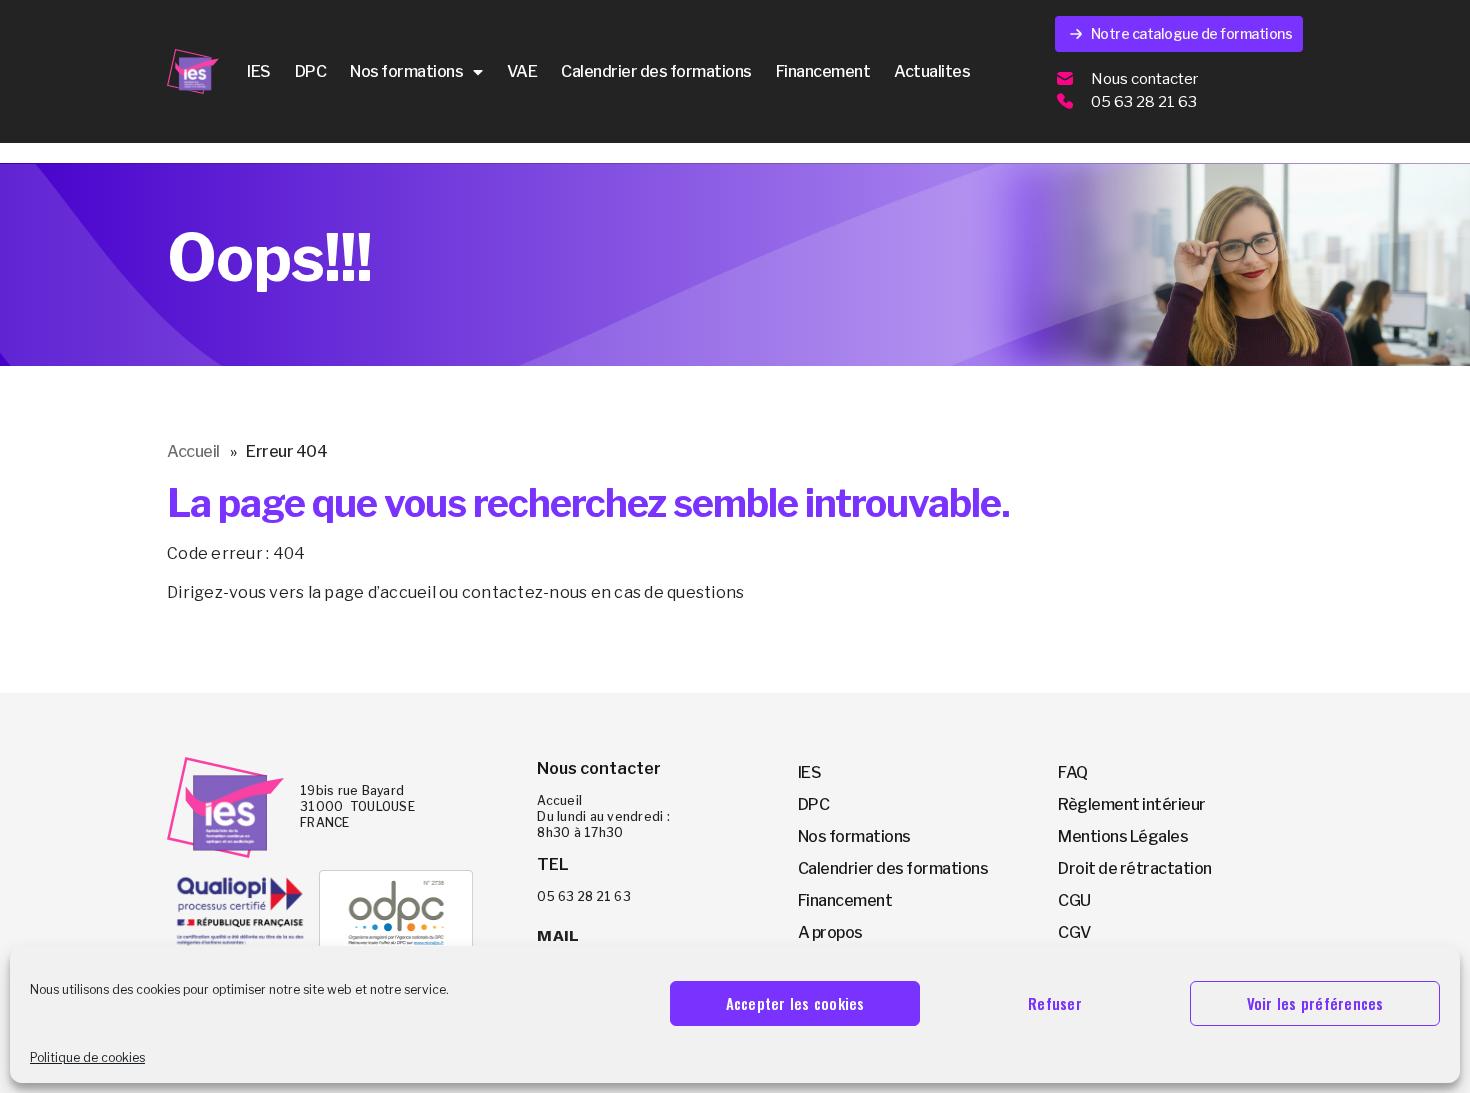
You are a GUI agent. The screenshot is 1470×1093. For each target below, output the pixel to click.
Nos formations (406, 71)
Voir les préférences (1315, 1003)
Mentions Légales (1123, 836)
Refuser (1055, 1003)
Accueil (193, 451)
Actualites (932, 71)
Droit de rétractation (1135, 868)
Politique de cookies (87, 1057)
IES (259, 71)
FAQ (1073, 772)
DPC (311, 71)
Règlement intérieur (1132, 804)
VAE (522, 71)
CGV (1074, 932)
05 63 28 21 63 (1144, 102)
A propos (830, 932)
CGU (1074, 900)
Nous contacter (1144, 79)
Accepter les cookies (795, 1003)
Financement (823, 71)
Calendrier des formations (656, 71)
